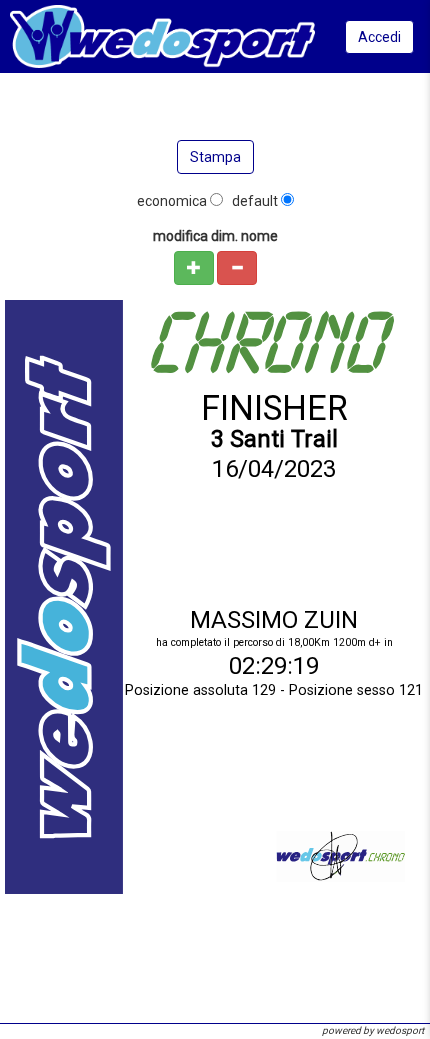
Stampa (215, 157)
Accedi (379, 37)
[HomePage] (162, 35)
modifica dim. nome (215, 236)
